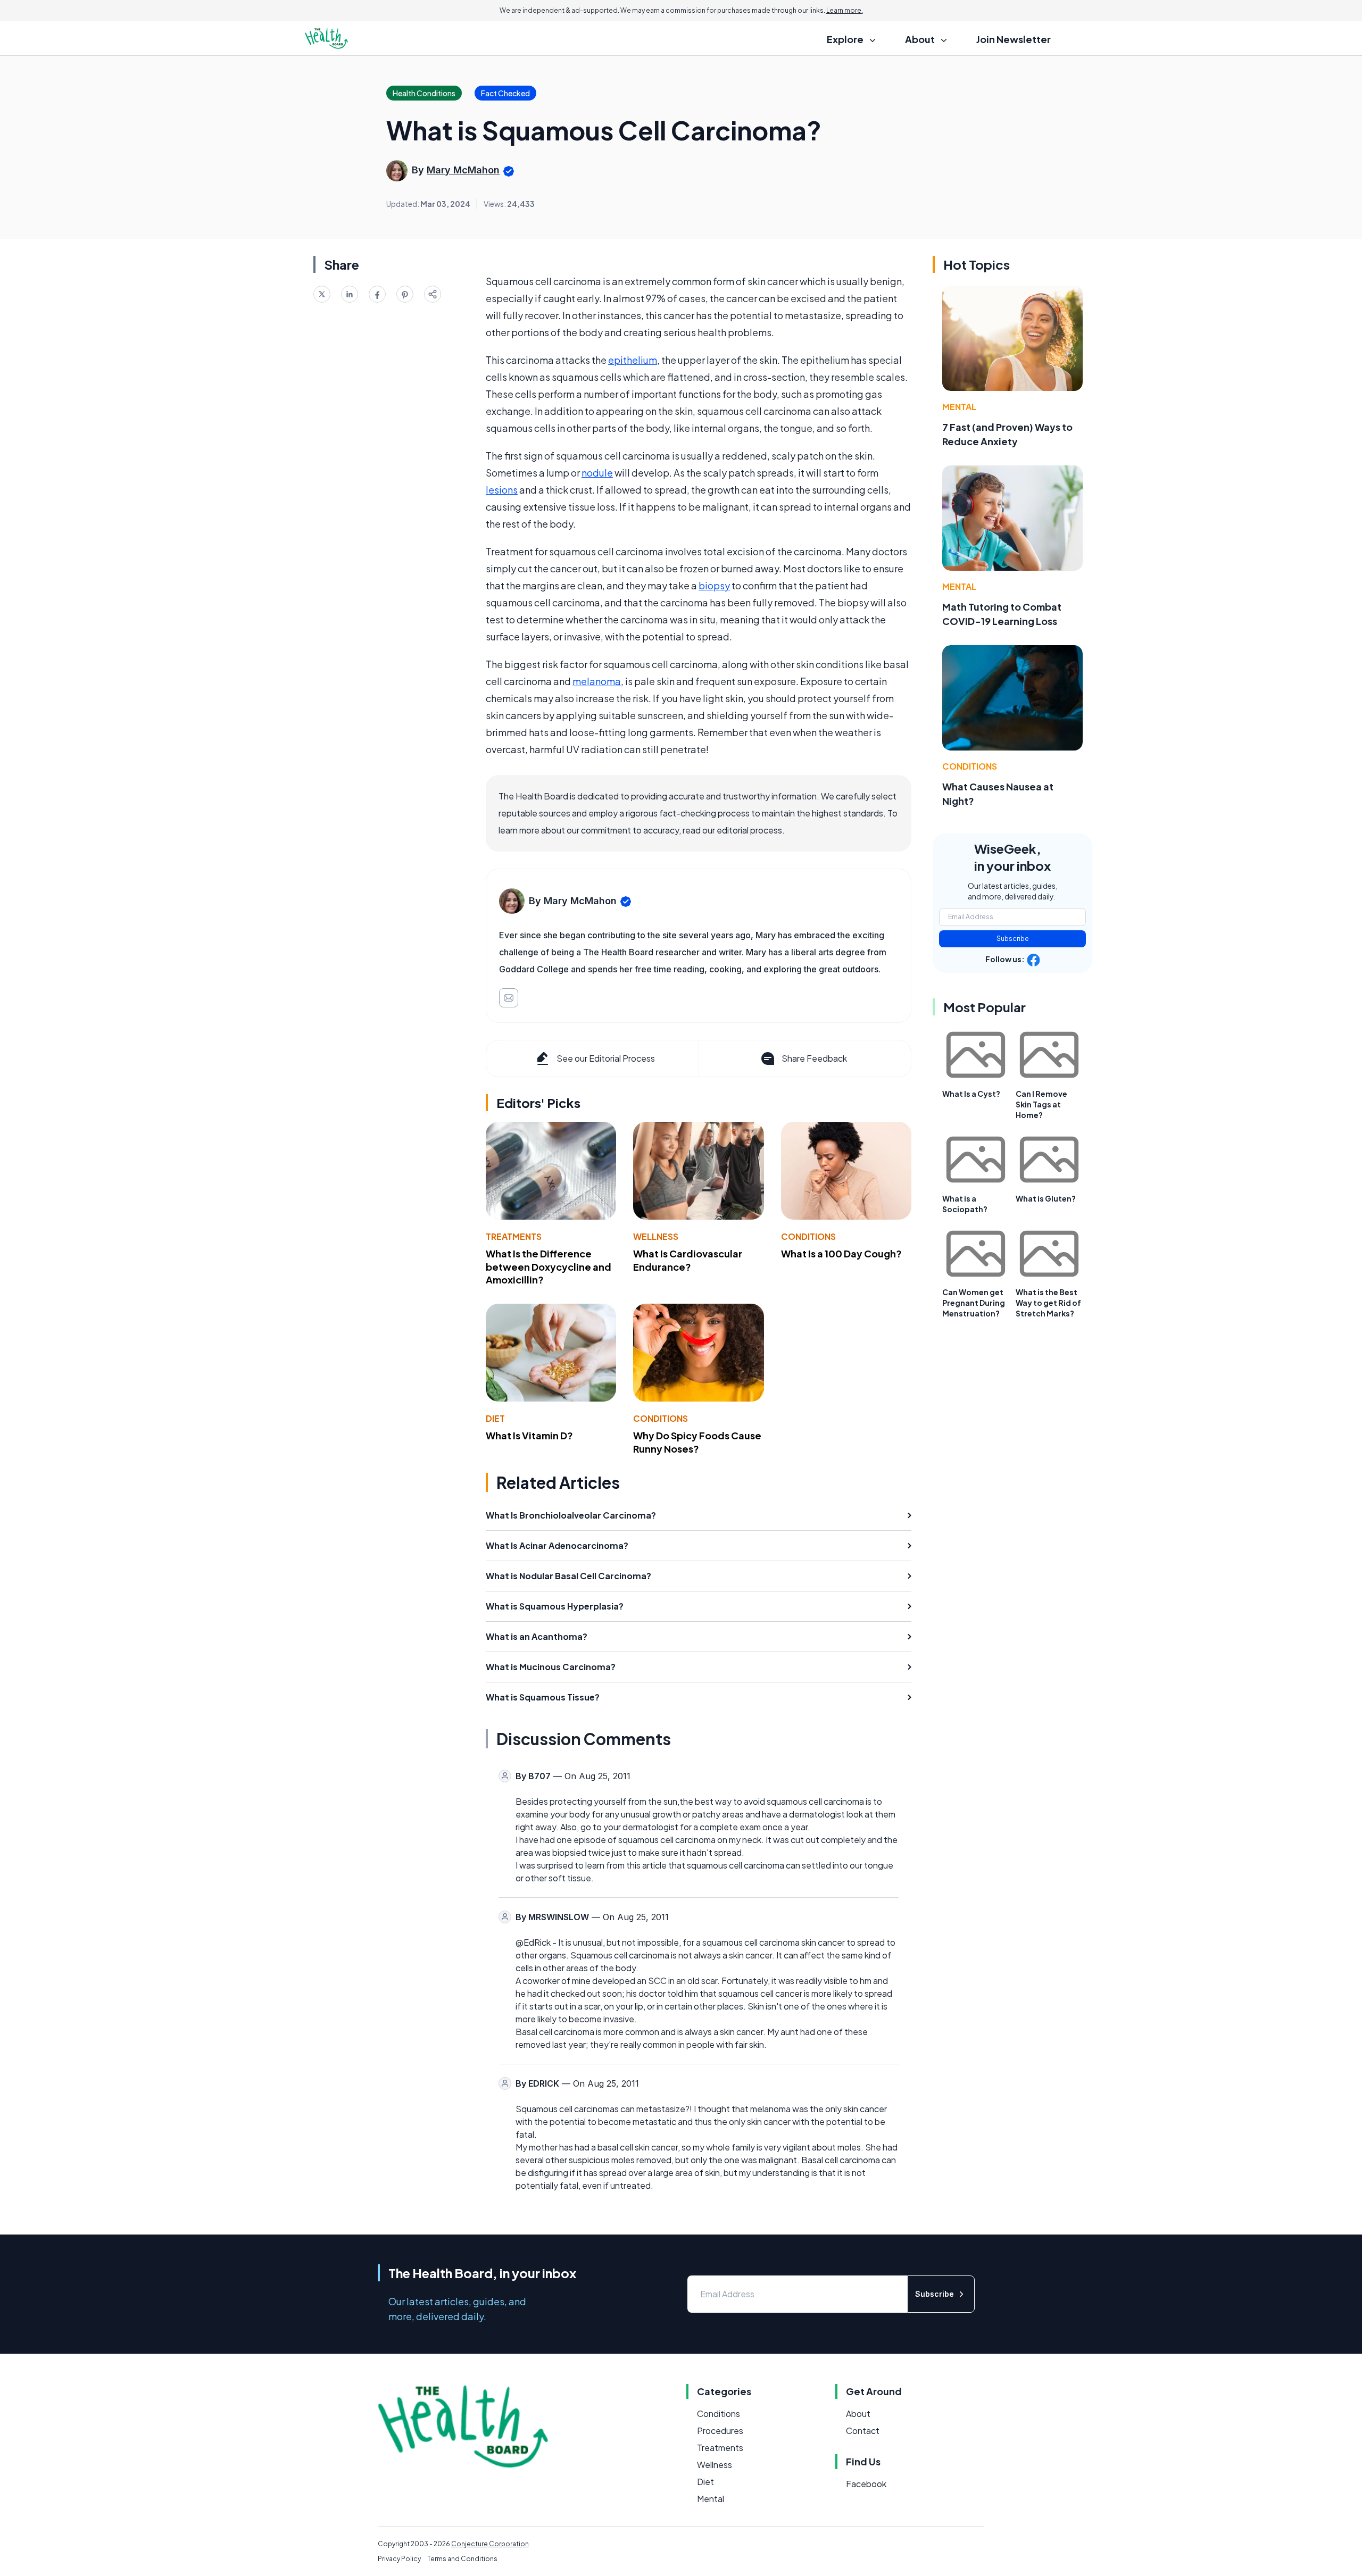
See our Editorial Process (606, 1058)
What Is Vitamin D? (529, 1435)
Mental (959, 407)
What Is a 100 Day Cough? (841, 1253)
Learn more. (845, 10)
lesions (502, 490)
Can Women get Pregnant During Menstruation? (974, 1303)
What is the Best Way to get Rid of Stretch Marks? (1048, 1303)
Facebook (866, 2484)
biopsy (714, 585)
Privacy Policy (399, 2559)
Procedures (720, 2431)
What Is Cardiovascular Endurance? (688, 1260)
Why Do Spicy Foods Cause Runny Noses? (697, 1442)
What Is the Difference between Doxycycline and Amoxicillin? (549, 1267)
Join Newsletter (1014, 39)
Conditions (808, 1236)
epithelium (633, 360)
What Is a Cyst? (971, 1094)
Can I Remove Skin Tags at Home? (1041, 1104)
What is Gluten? (1046, 1198)
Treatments (514, 1236)
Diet (495, 1418)
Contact (863, 2431)
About (858, 2414)
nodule (597, 473)
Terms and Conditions (462, 2559)
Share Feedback (814, 1058)
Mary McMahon (463, 170)
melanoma (597, 681)
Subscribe (1013, 939)
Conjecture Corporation (490, 2544)
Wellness (656, 1236)
